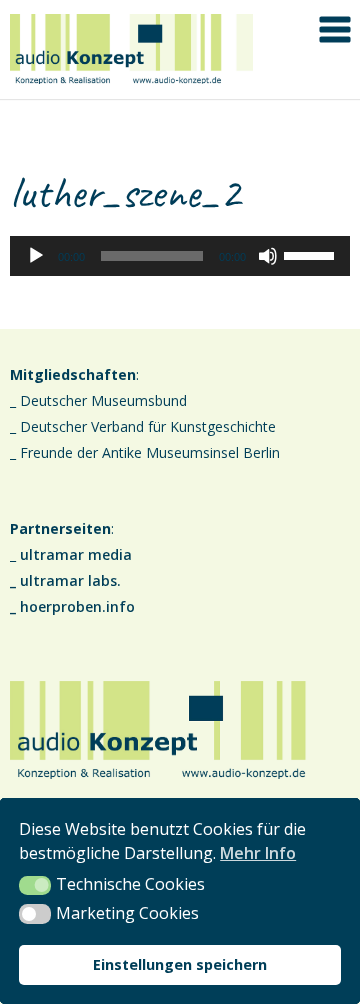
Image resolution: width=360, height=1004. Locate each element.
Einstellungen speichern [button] (180, 964)
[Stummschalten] (268, 256)
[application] (180, 256)
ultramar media (76, 554)
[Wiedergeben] (36, 256)
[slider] (312, 254)
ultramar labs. (70, 580)
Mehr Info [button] (258, 853)
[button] (35, 886)
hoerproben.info (77, 606)
